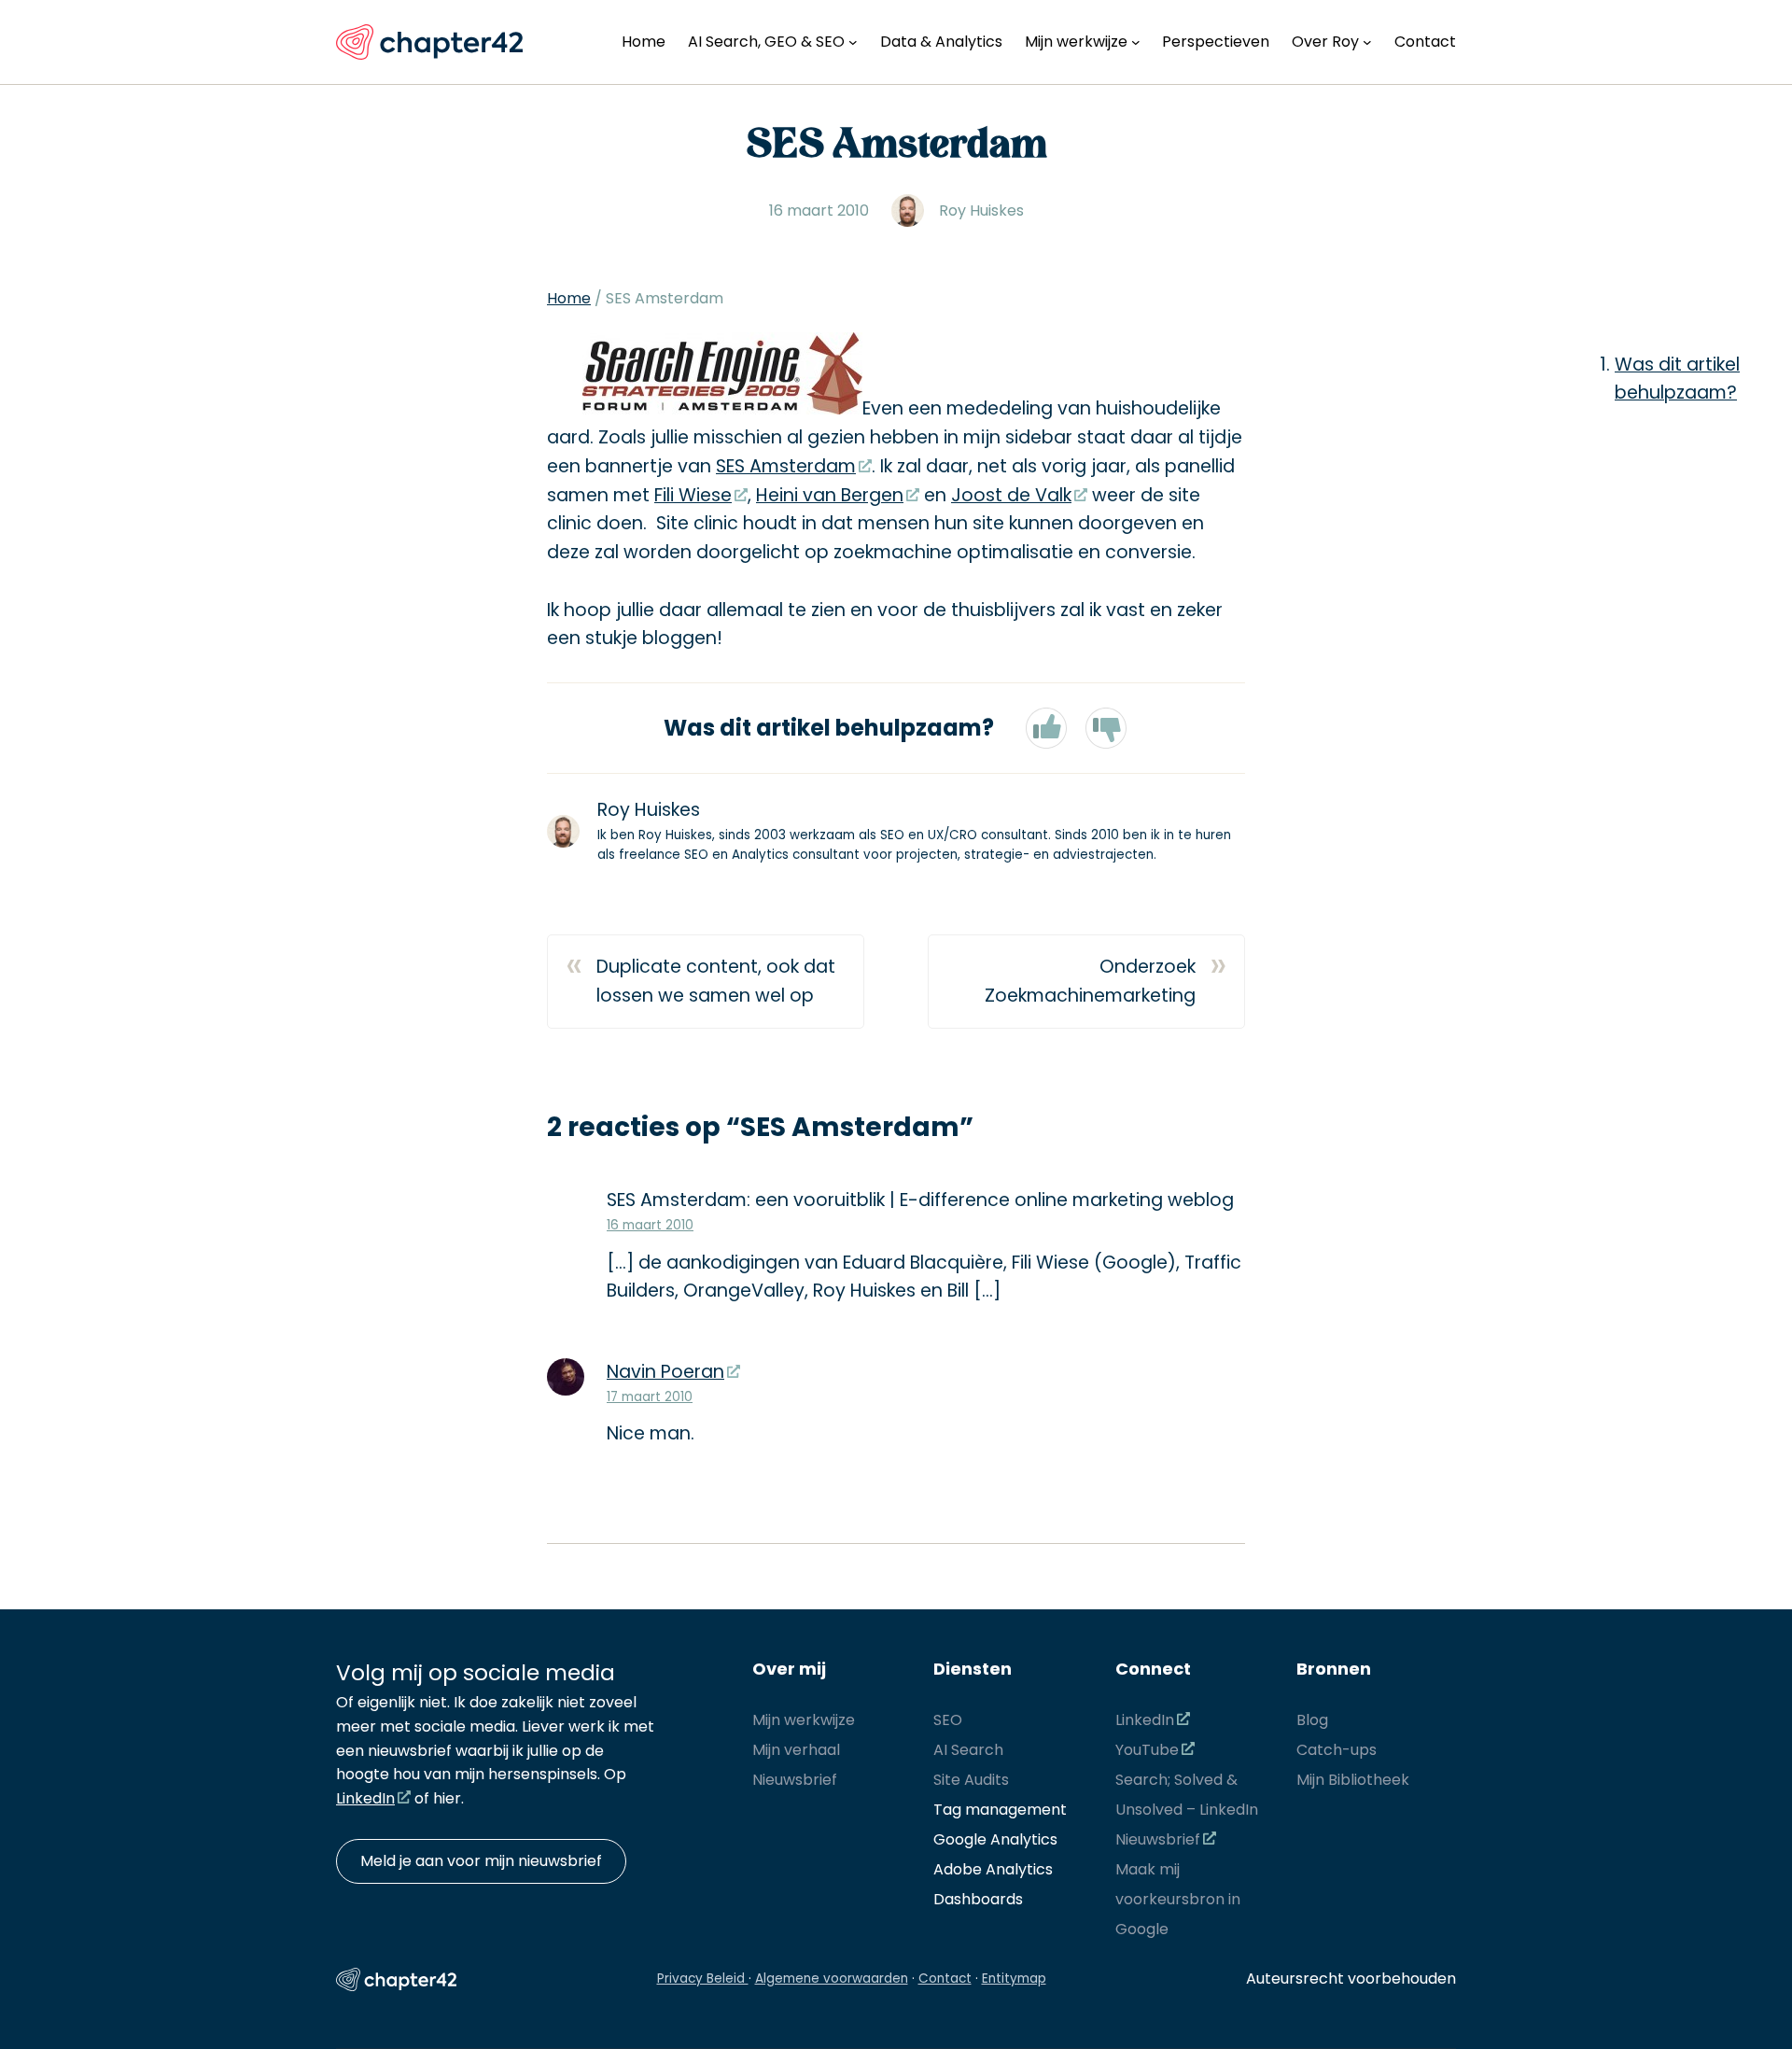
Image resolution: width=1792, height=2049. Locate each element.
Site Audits (971, 1780)
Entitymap (1014, 1979)
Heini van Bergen (830, 495)
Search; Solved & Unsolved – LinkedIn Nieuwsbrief (1187, 1810)
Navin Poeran (665, 1372)
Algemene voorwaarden (832, 1979)
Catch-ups (1337, 1750)
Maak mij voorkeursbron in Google (1178, 1899)
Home (569, 298)
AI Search (968, 1750)
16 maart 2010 (650, 1225)
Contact (945, 1979)
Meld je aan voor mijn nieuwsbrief (481, 1861)
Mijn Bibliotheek (1353, 1780)
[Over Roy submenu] (1367, 42)
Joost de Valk (1011, 495)
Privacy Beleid (703, 1979)
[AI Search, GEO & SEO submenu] (853, 42)
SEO (948, 1720)
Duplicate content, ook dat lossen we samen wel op (716, 981)
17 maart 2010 (650, 1397)
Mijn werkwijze (804, 1720)
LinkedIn (365, 1798)
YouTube (1147, 1750)
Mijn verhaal (796, 1750)
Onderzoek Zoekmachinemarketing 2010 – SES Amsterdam (1090, 982)
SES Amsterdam (786, 466)
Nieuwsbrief (795, 1780)
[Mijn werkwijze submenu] (1136, 42)
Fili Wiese (693, 495)
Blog (1312, 1720)
